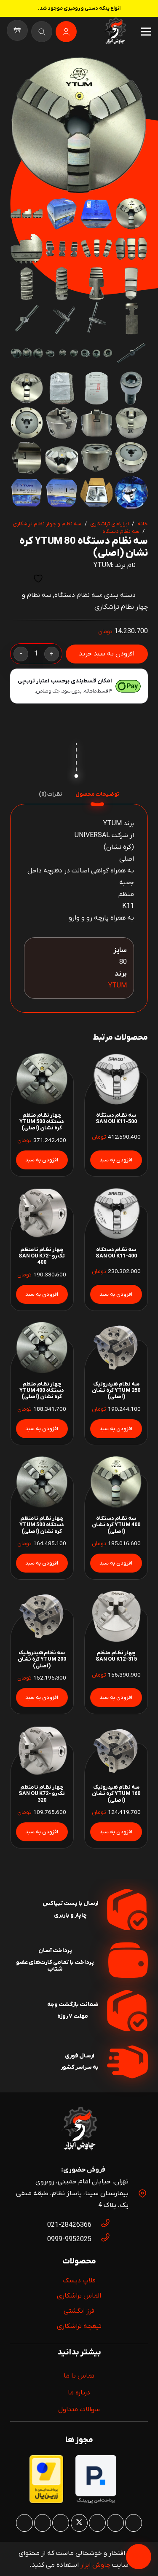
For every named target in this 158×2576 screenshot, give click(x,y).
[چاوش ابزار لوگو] (79, 2130)
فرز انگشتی (79, 2311)
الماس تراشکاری (79, 2296)
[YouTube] (61, 2523)
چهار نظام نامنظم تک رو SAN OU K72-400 (42, 1256)
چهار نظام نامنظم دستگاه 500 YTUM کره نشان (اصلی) (42, 1525)
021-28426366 (69, 2225)
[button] (24, 70)
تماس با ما (79, 2376)
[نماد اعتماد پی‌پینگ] (96, 2502)
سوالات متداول (79, 2410)
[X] (79, 2523)
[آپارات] (43, 2523)
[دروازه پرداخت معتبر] (46, 2501)
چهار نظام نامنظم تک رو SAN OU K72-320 (42, 1794)
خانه (143, 524)
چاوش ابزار (95, 2565)
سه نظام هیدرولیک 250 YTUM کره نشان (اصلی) (116, 1391)
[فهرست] (146, 32)
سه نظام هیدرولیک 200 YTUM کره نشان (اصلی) (42, 1659)
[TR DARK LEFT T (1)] (115, 32)
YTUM (103, 565)
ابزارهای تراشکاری (110, 524)
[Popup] (42, 32)
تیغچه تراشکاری (79, 2326)
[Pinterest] (97, 2523)
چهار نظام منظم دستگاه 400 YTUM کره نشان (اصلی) (42, 1391)
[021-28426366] (101, 2225)
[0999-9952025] (101, 2239)
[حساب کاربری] (66, 32)
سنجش (17, 579)
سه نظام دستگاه (121, 531)
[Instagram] (134, 2523)
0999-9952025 (69, 2239)
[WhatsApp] (115, 2523)
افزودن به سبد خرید (107, 654)
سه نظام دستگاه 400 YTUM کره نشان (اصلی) (116, 1525)
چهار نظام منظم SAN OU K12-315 (116, 1656)
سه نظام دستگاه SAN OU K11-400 (116, 1253)
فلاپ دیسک (79, 2281)
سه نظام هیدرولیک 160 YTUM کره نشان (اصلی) (116, 1794)
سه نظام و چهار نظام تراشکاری (47, 524)
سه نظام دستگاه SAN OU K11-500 (116, 1118)
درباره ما (79, 2393)
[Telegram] (24, 2523)
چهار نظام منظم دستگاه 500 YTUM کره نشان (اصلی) (42, 1122)
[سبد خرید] (17, 32)
